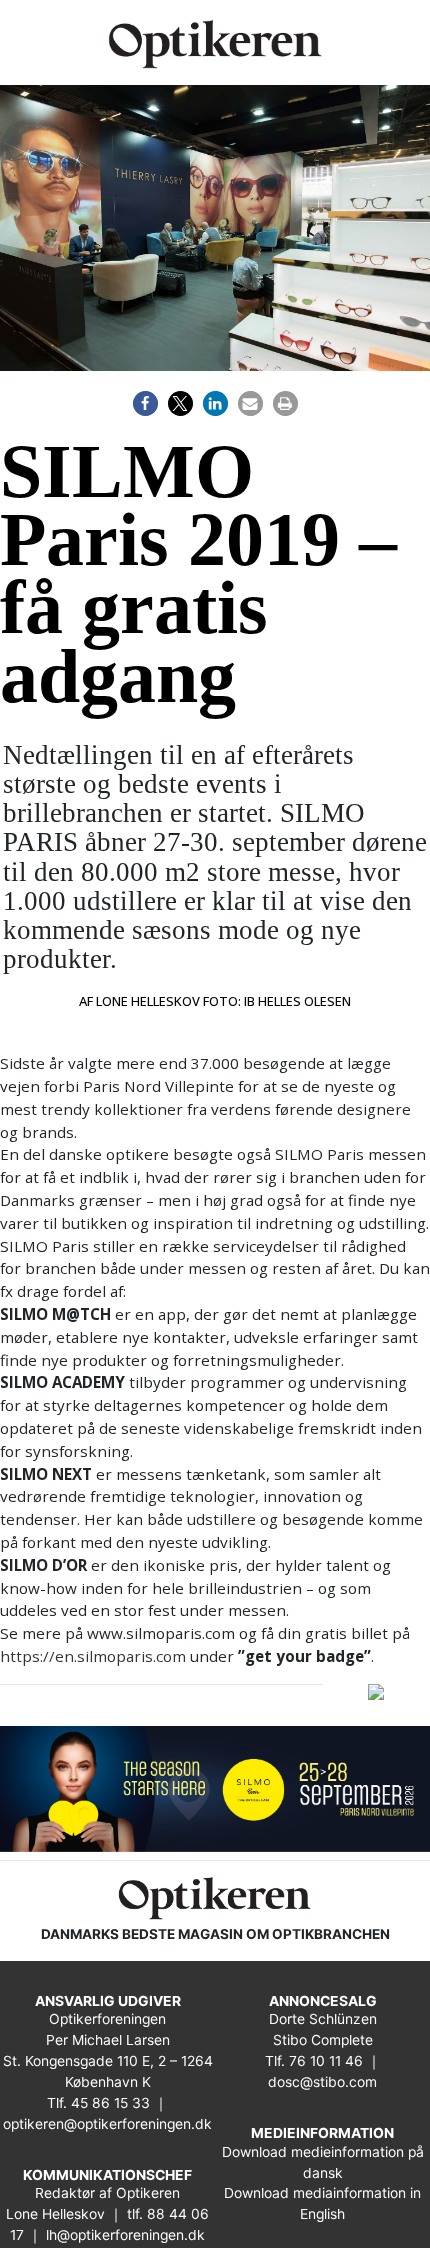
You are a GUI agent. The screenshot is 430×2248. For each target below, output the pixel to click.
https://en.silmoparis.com (93, 1656)
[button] (145, 403)
